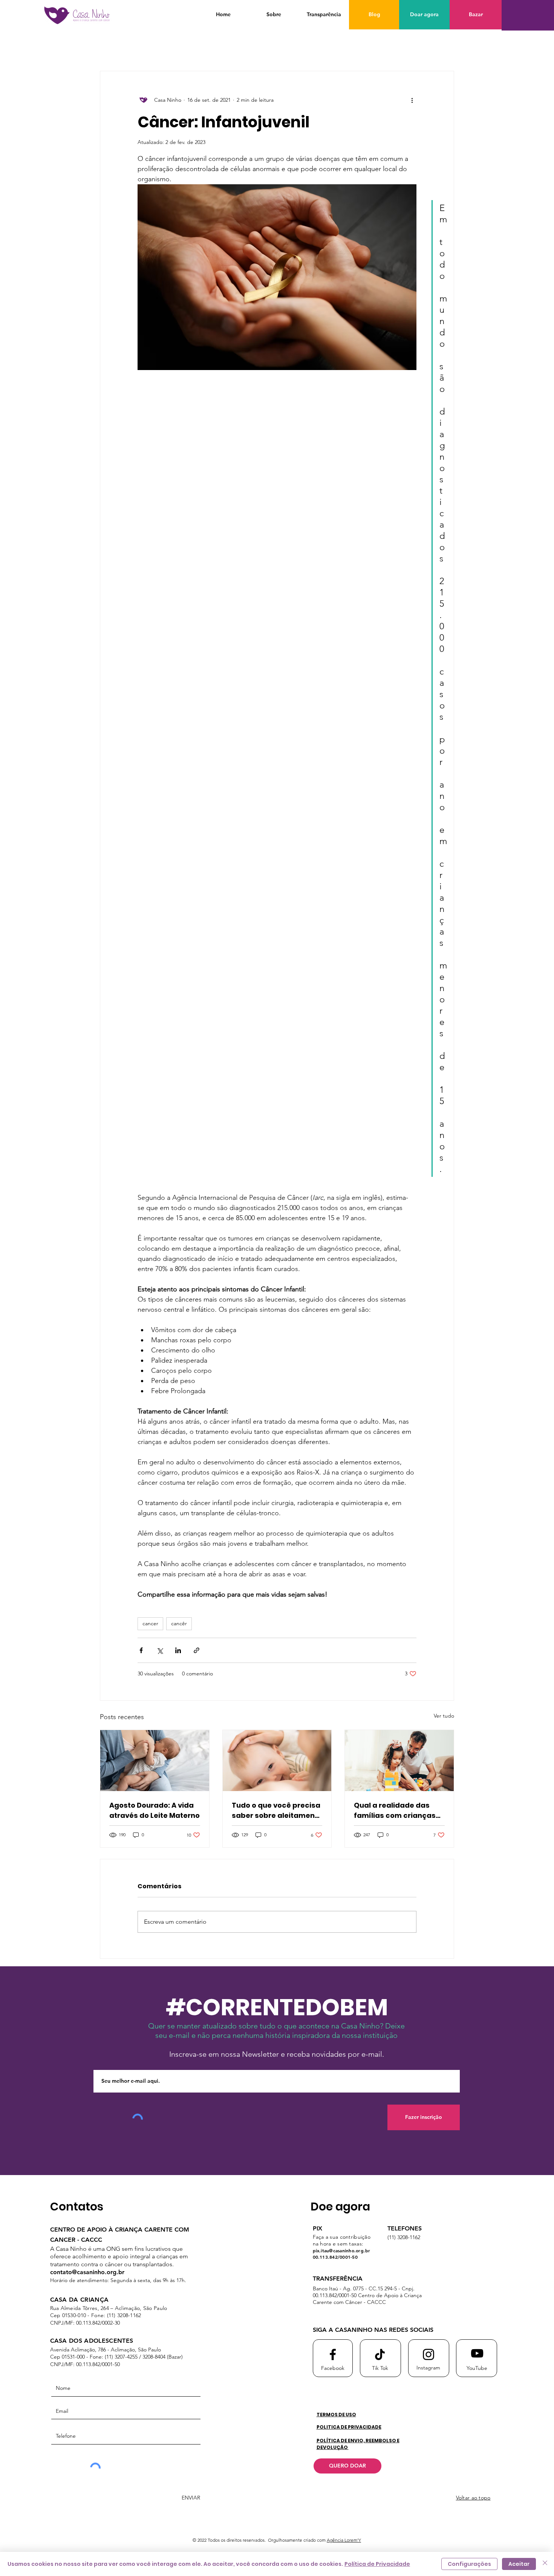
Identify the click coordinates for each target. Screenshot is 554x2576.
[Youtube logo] (477, 2353)
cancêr (179, 1623)
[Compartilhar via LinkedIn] (178, 1650)
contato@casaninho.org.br (87, 2272)
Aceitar (519, 2564)
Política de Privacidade (377, 2564)
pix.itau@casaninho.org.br (342, 2250)
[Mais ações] (412, 100)
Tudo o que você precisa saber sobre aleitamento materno (277, 1810)
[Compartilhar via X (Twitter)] (160, 1650)
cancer (150, 1623)
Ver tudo (444, 1716)
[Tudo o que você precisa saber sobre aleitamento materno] (277, 1761)
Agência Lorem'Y (344, 2540)
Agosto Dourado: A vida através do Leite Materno (155, 1810)
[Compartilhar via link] (197, 1650)
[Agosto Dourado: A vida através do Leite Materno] (155, 1761)
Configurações (469, 2564)
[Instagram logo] (429, 2354)
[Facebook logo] (333, 2354)
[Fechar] (545, 2564)
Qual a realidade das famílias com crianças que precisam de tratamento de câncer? (396, 1810)
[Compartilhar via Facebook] (141, 1650)
